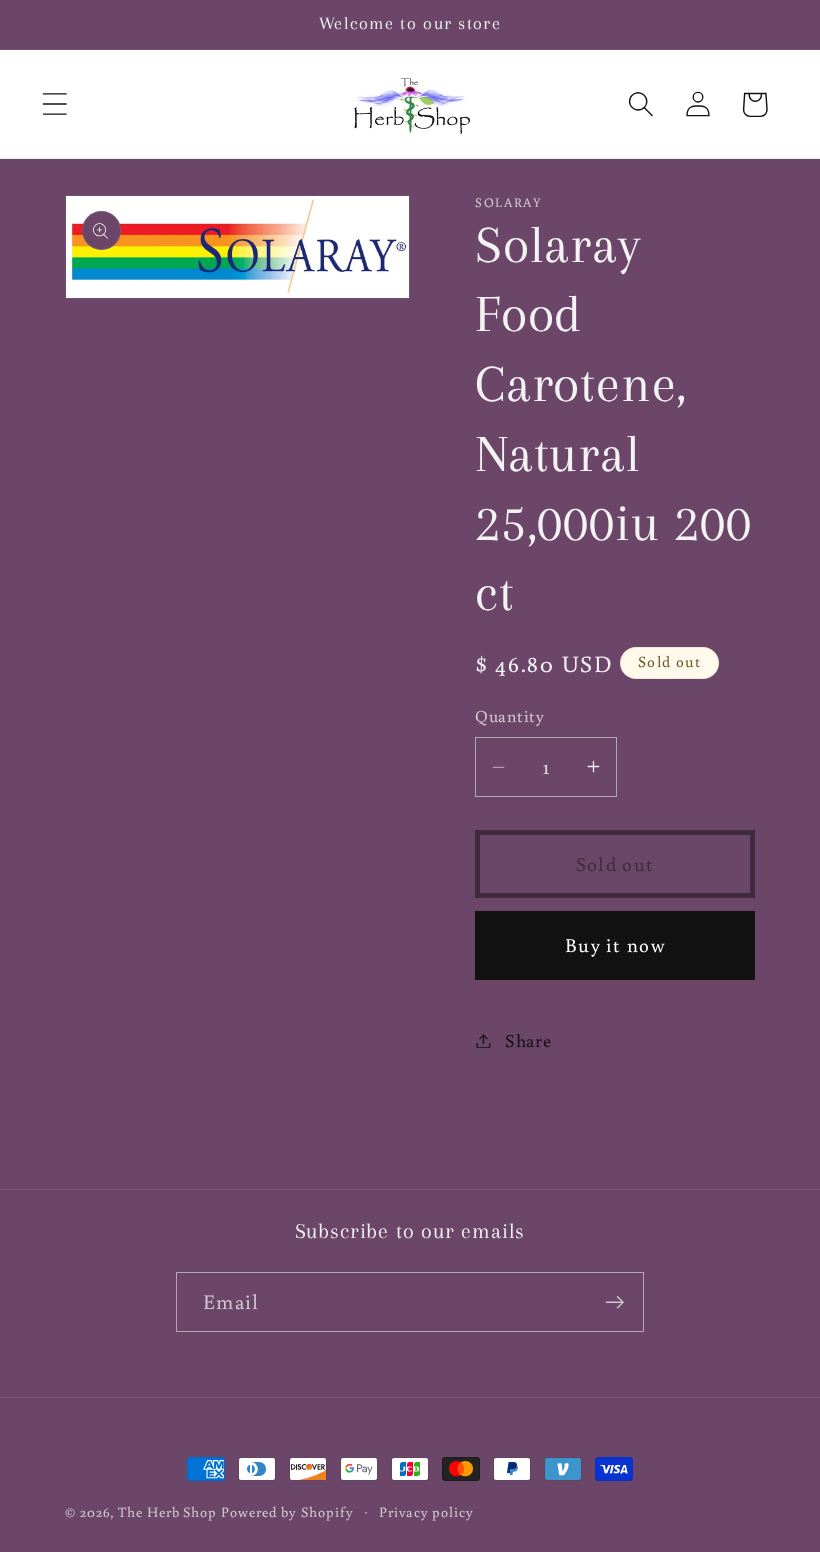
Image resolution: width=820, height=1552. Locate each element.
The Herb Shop (167, 1511)
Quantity (509, 716)
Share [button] (528, 1040)
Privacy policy (426, 1511)
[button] (54, 104)
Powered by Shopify (287, 1511)
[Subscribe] (614, 1302)
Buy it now (615, 944)
